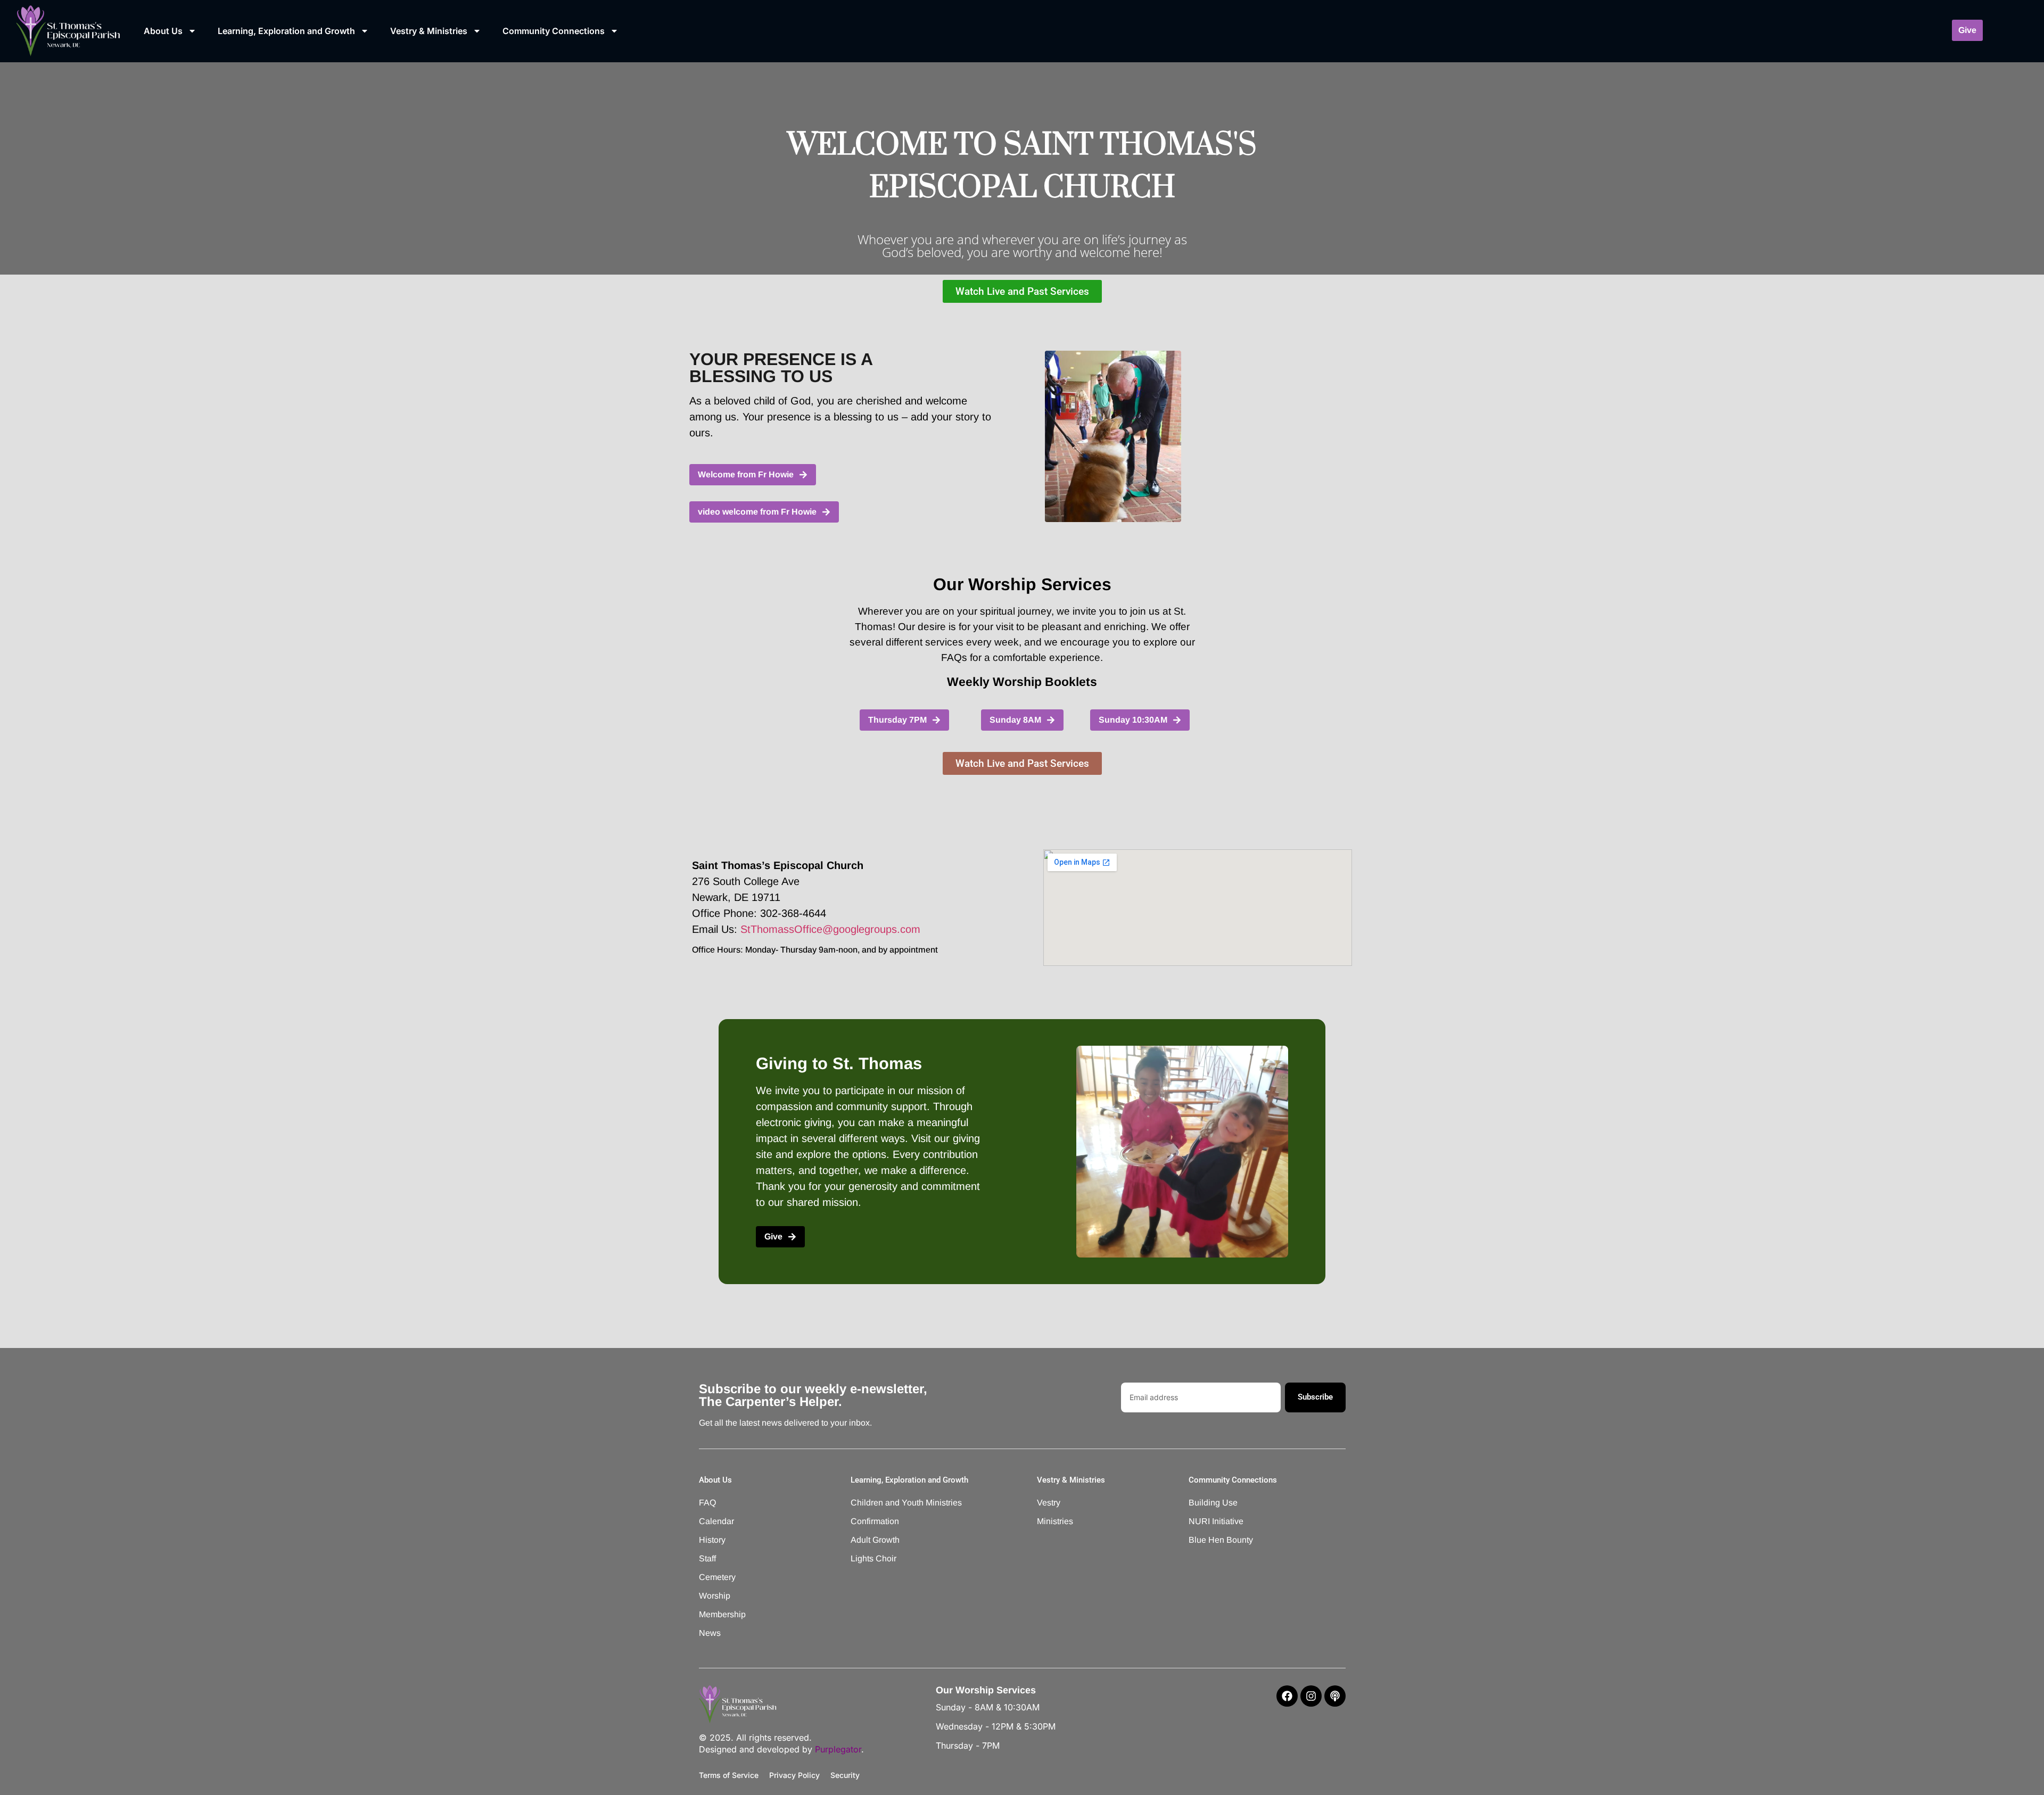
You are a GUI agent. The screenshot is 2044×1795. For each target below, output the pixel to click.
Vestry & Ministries (429, 31)
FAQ (707, 1503)
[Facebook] (1287, 1696)
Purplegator (838, 1749)
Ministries (1055, 1521)
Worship (715, 1596)
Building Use (1213, 1503)
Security (845, 1775)
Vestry (1049, 1503)
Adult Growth (875, 1540)
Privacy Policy (794, 1775)
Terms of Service (729, 1775)
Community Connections (554, 31)
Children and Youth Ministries (892, 1503)
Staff (707, 1558)
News (710, 1633)
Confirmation (875, 1521)
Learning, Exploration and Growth (286, 31)
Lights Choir (873, 1558)
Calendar (716, 1521)
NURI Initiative (1216, 1521)
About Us (163, 31)
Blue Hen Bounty (1221, 1540)
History (712, 1540)
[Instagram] (1311, 1696)
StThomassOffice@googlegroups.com (830, 929)
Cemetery (717, 1577)
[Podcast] (1335, 1696)
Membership (722, 1614)
